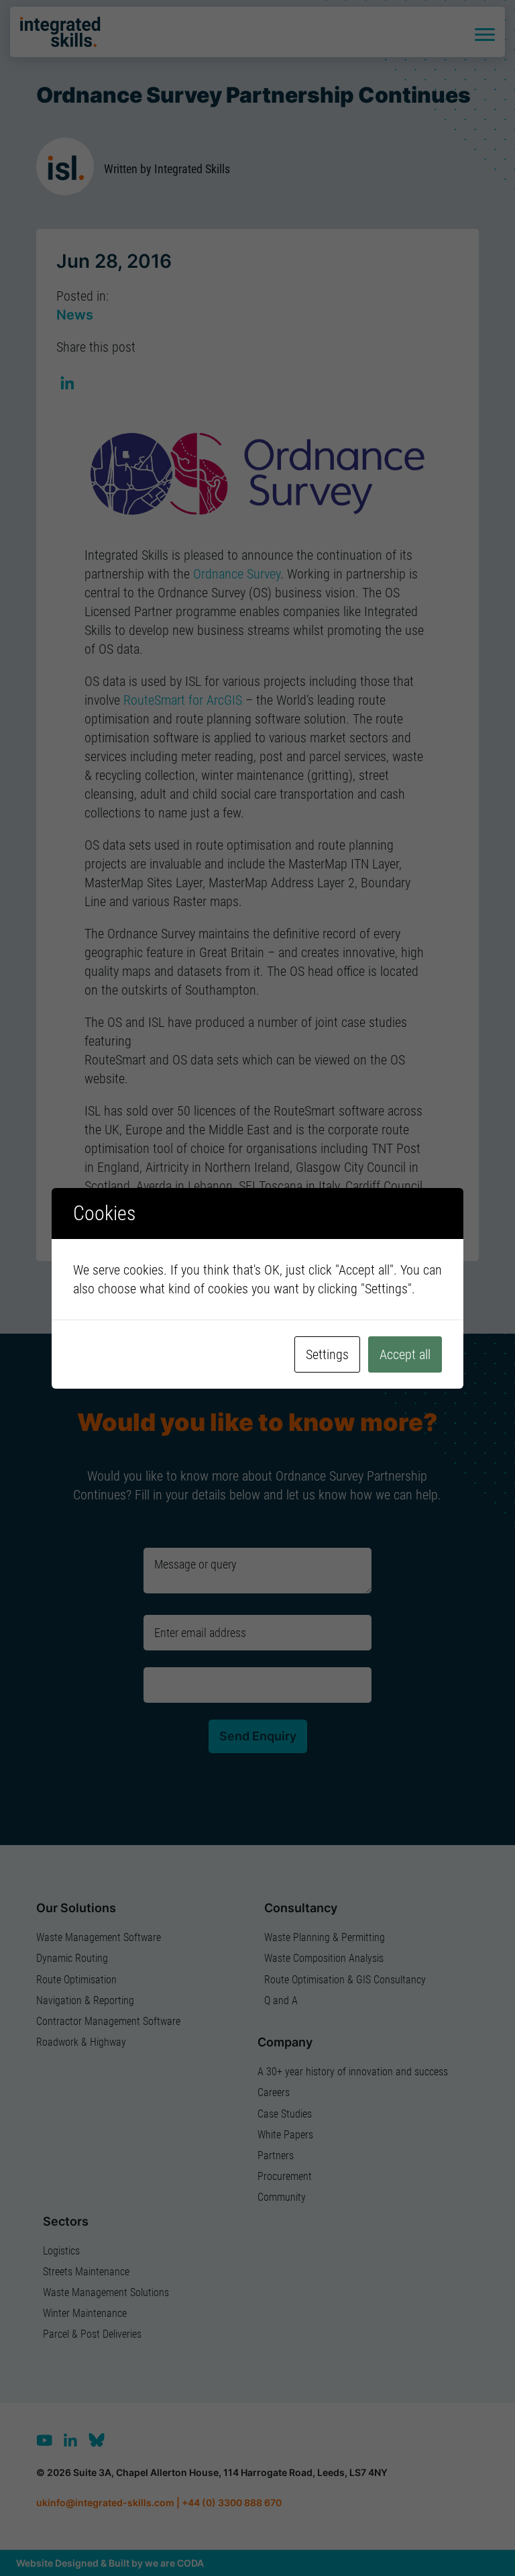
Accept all (405, 1354)
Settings (327, 1354)
